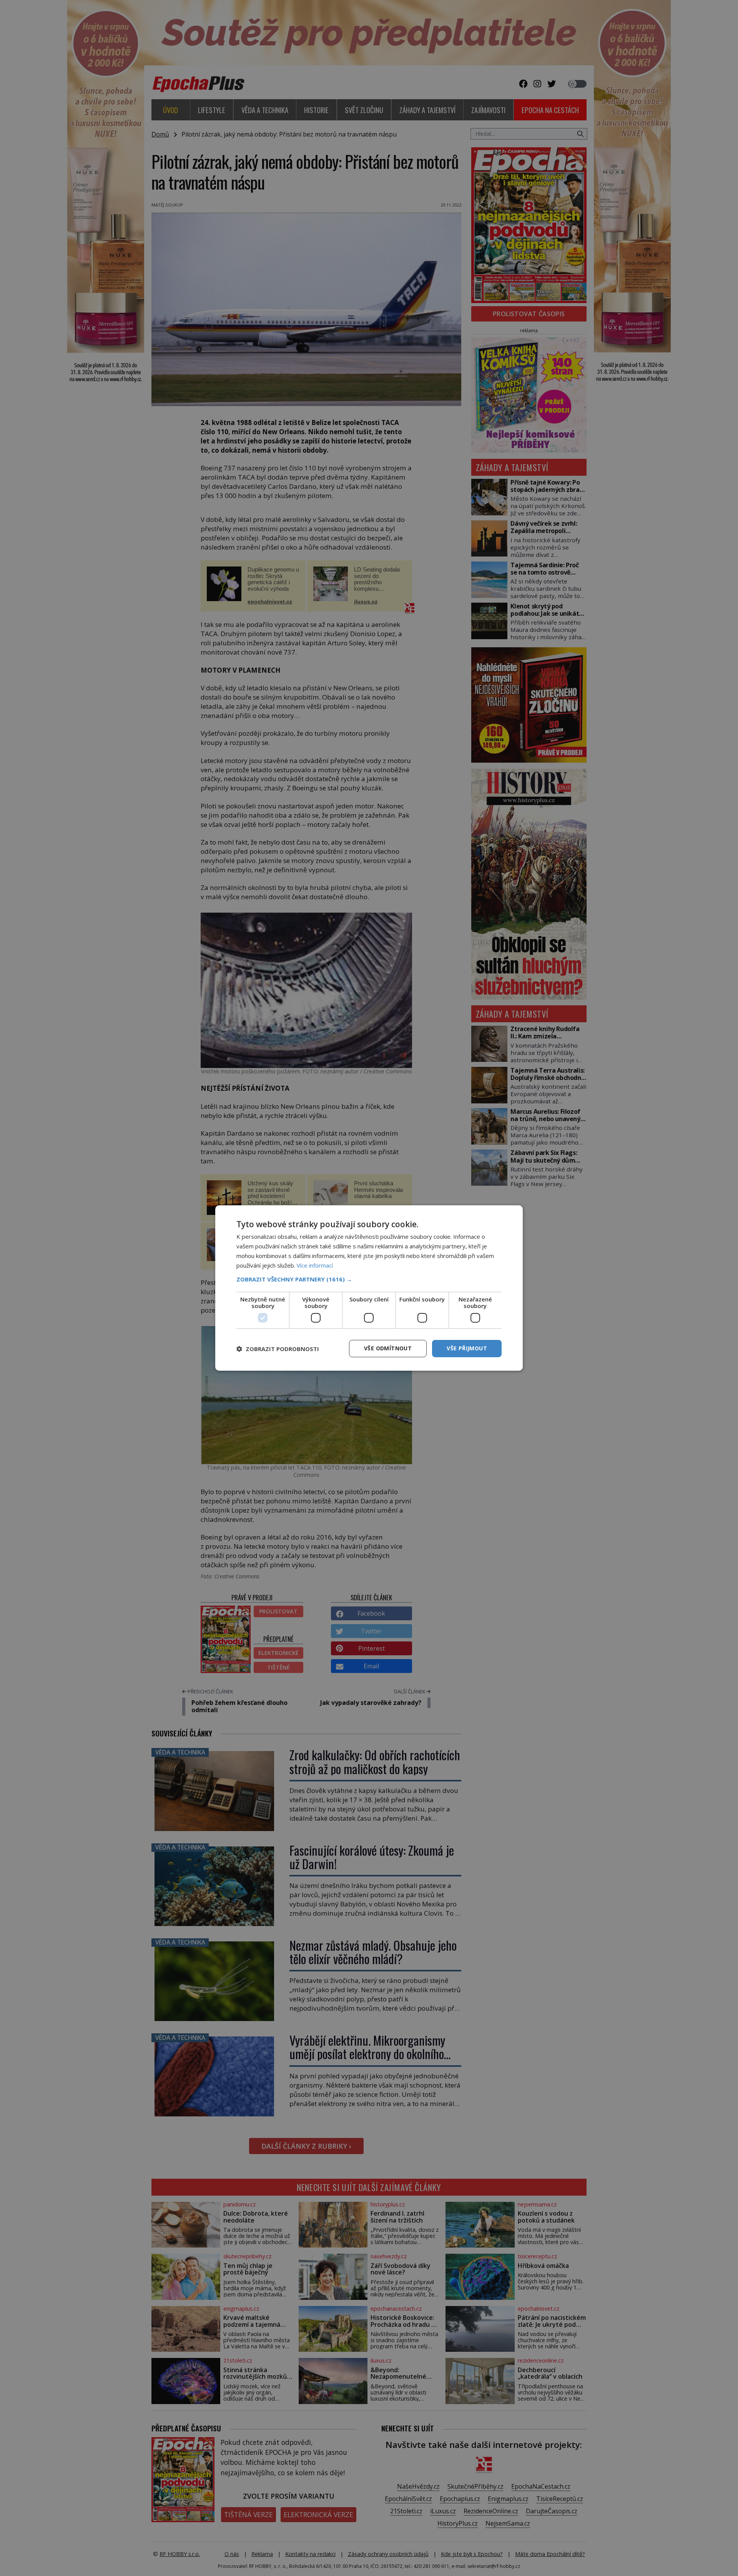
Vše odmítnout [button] (388, 1348)
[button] (369, 1279)
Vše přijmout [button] (467, 1348)
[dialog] (369, 1288)
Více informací (315, 1265)
